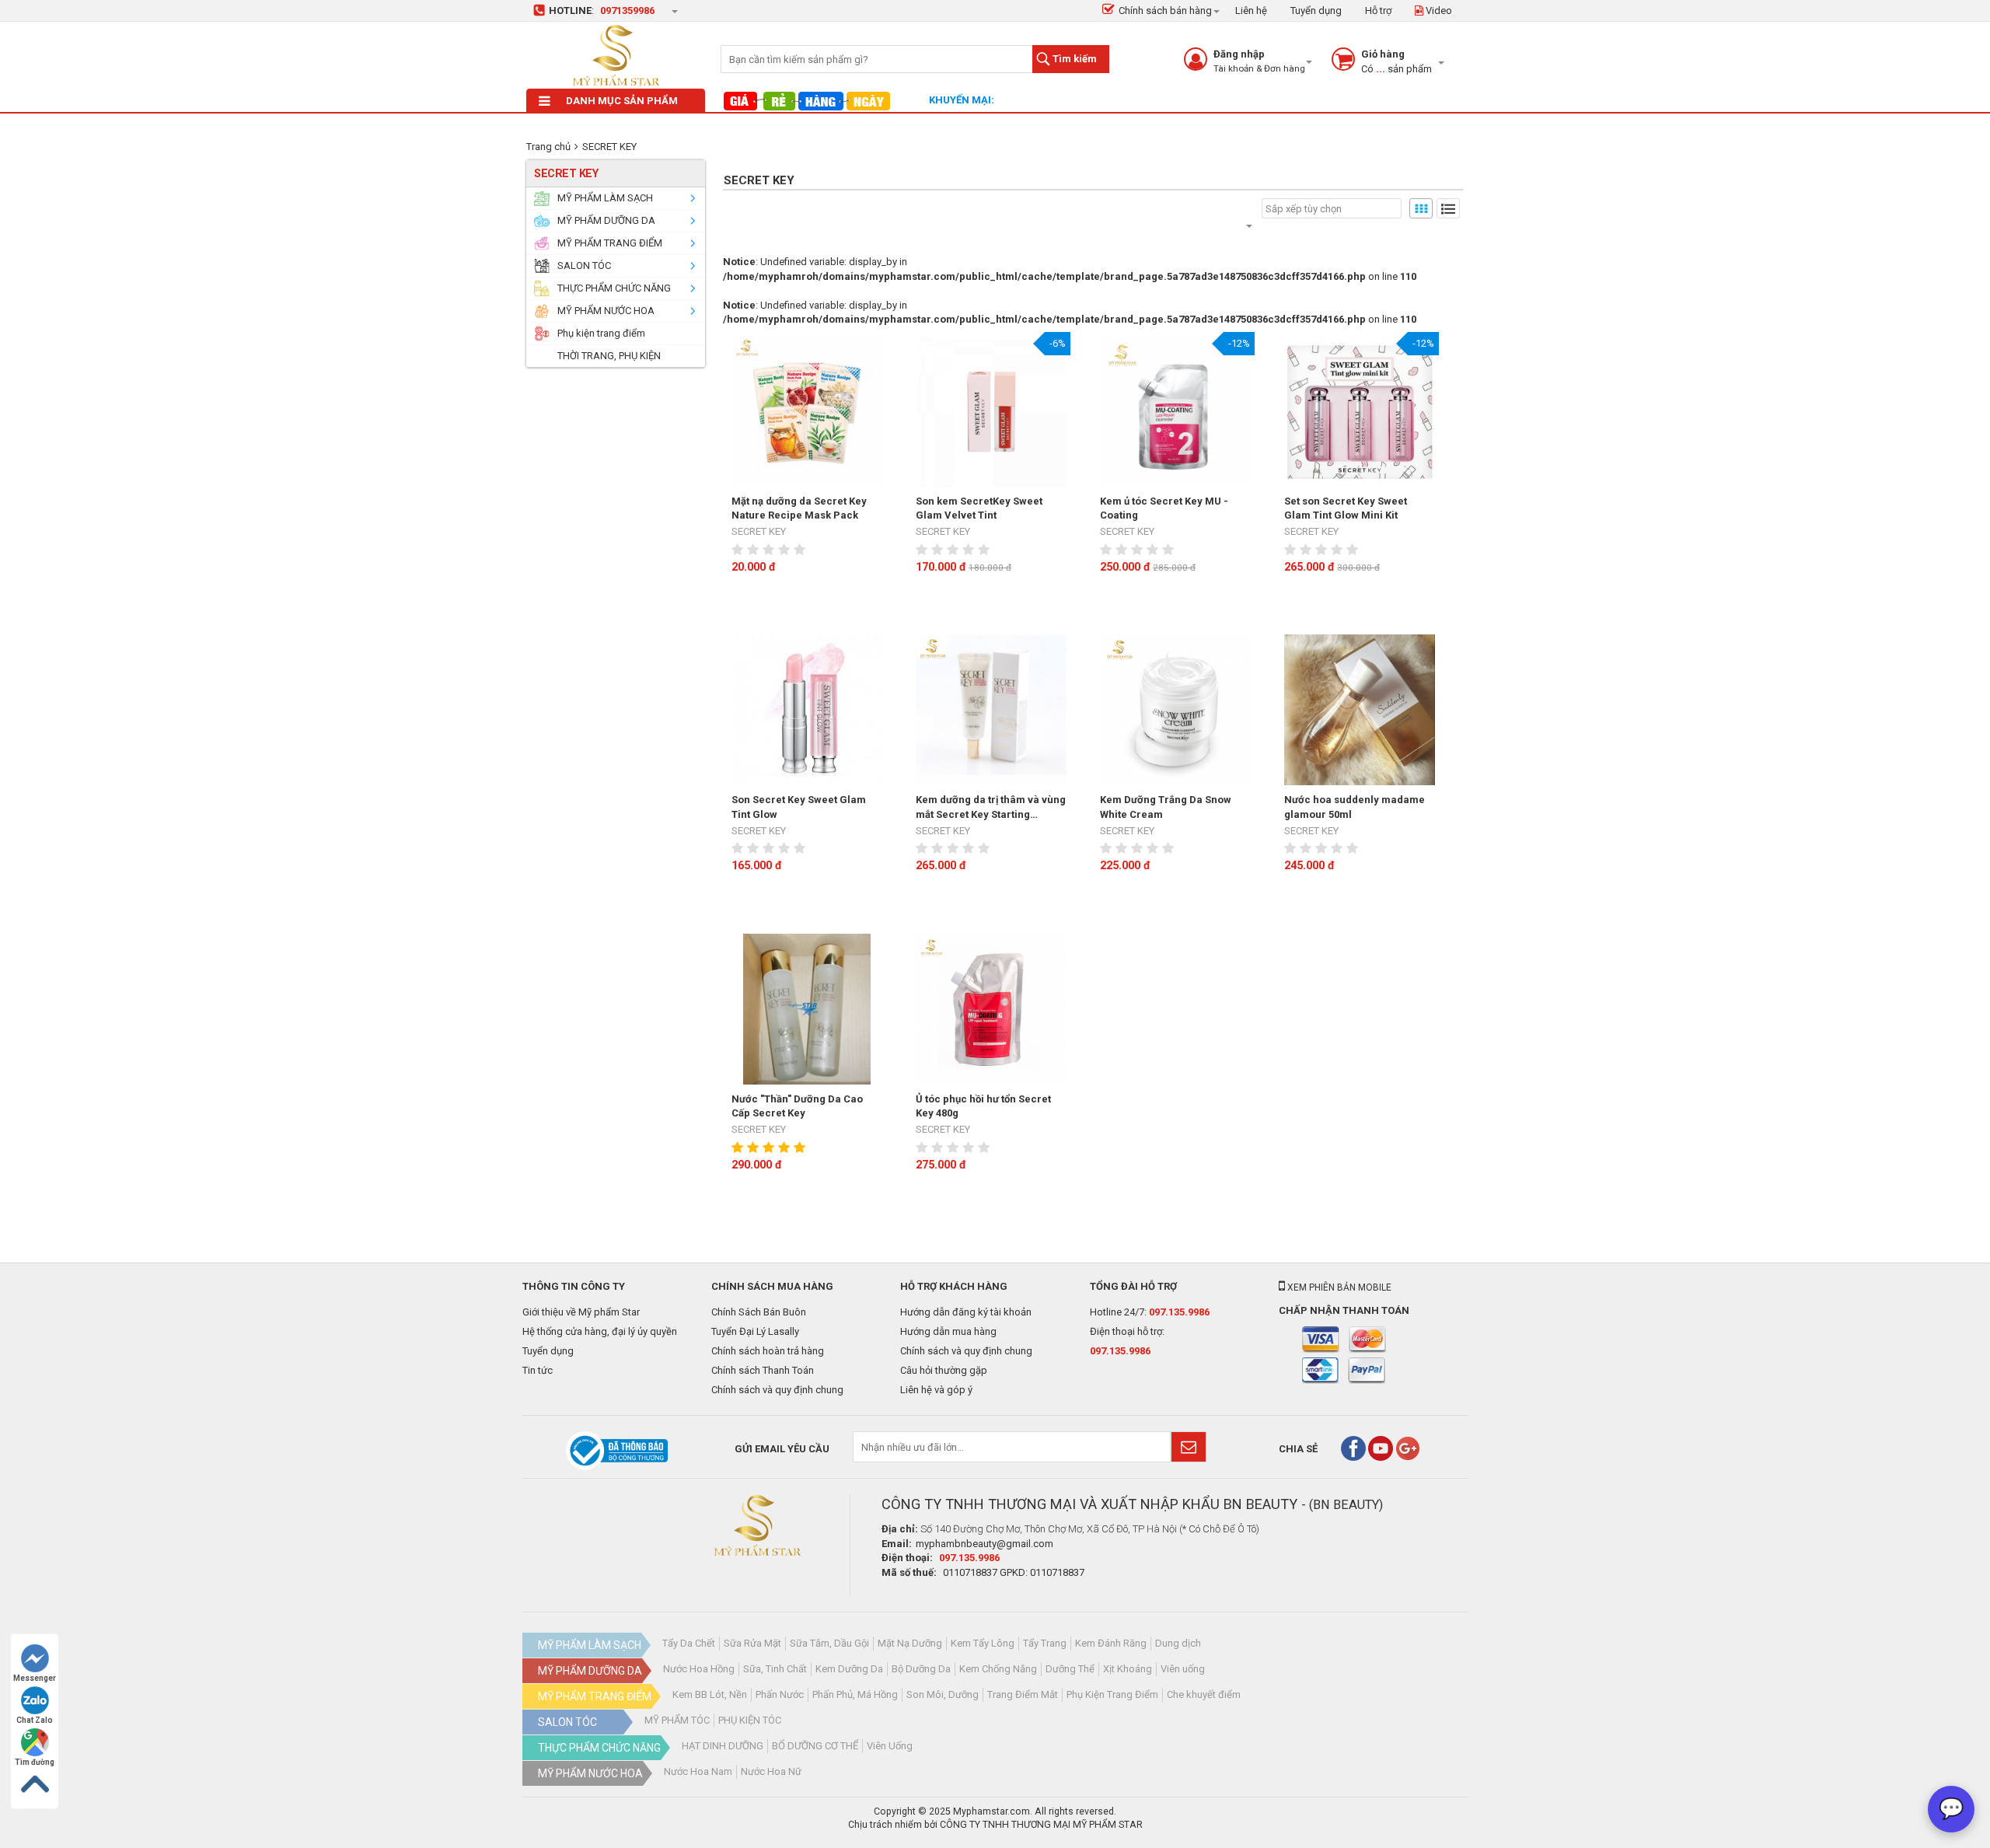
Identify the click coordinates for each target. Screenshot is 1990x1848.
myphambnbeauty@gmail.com (985, 1544)
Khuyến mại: (962, 100)
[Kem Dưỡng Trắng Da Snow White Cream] (1175, 710)
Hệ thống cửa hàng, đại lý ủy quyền (600, 1331)
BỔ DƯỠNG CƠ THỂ (815, 1746)
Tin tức (538, 1370)
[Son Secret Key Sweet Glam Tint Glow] (807, 710)
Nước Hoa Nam (698, 1771)
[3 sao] (770, 550)
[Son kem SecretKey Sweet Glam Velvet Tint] (991, 411)
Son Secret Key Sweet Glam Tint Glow (799, 807)
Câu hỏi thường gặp (944, 1370)
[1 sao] (739, 550)
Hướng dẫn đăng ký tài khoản (966, 1312)
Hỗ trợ (1378, 10)
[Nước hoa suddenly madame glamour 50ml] (1360, 710)
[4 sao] (786, 550)
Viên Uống (890, 1746)
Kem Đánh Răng (1111, 1643)
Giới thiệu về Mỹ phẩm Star (581, 1312)
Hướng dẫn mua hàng (948, 1331)
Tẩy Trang (1045, 1643)
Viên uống (1183, 1669)
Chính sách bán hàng (1165, 10)
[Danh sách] (1448, 208)
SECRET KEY (609, 147)
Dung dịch (1178, 1643)
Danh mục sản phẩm (622, 101)
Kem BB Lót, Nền (710, 1694)
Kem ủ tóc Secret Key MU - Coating (1164, 508)
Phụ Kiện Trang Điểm (1112, 1694)
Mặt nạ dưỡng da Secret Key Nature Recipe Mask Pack (799, 508)
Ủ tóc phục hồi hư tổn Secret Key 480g (983, 1106)
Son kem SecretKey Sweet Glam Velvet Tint (979, 508)
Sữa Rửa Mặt (752, 1643)
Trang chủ (548, 147)
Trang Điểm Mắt (1023, 1694)
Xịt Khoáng (1128, 1669)
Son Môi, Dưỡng (943, 1694)
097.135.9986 (1179, 1312)
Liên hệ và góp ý (936, 1390)
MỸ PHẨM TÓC (677, 1720)
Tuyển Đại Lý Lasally (755, 1331)
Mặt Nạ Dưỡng (910, 1643)
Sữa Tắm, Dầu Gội (829, 1643)
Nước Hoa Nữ (771, 1771)
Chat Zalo (35, 1720)
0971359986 (627, 10)
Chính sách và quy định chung (777, 1390)
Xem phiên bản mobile (1338, 1287)
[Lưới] (1421, 208)
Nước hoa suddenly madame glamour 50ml (1355, 807)
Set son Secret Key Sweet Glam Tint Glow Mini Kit (1346, 508)
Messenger (35, 1678)
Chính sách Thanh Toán (763, 1370)
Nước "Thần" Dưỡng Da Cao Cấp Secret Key (797, 1106)
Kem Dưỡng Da (849, 1669)
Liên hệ (1251, 10)
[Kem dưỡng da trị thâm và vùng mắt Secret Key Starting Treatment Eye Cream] (991, 710)
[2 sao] (755, 550)
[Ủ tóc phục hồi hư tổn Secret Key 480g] (991, 1009)
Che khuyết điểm (1204, 1694)
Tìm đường (35, 1762)
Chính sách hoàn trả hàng (768, 1351)
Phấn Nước (780, 1694)
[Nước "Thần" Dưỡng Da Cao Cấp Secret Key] (807, 1009)
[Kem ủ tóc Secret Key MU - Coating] (1175, 411)
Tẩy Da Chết (689, 1643)
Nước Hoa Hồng (699, 1669)
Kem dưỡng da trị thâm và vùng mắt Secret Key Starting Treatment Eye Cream (991, 808)
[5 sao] (801, 550)
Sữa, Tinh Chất (775, 1669)
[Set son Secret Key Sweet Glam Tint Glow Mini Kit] (1360, 411)
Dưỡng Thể (1070, 1669)
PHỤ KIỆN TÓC (750, 1720)
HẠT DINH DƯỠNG (723, 1746)
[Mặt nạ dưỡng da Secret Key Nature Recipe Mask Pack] (807, 411)
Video (1438, 10)
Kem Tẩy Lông (983, 1643)
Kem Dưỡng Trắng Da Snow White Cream (1166, 807)
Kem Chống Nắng (998, 1669)
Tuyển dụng (1316, 10)
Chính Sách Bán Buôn (759, 1312)
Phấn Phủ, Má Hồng (855, 1694)
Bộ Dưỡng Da (921, 1669)
